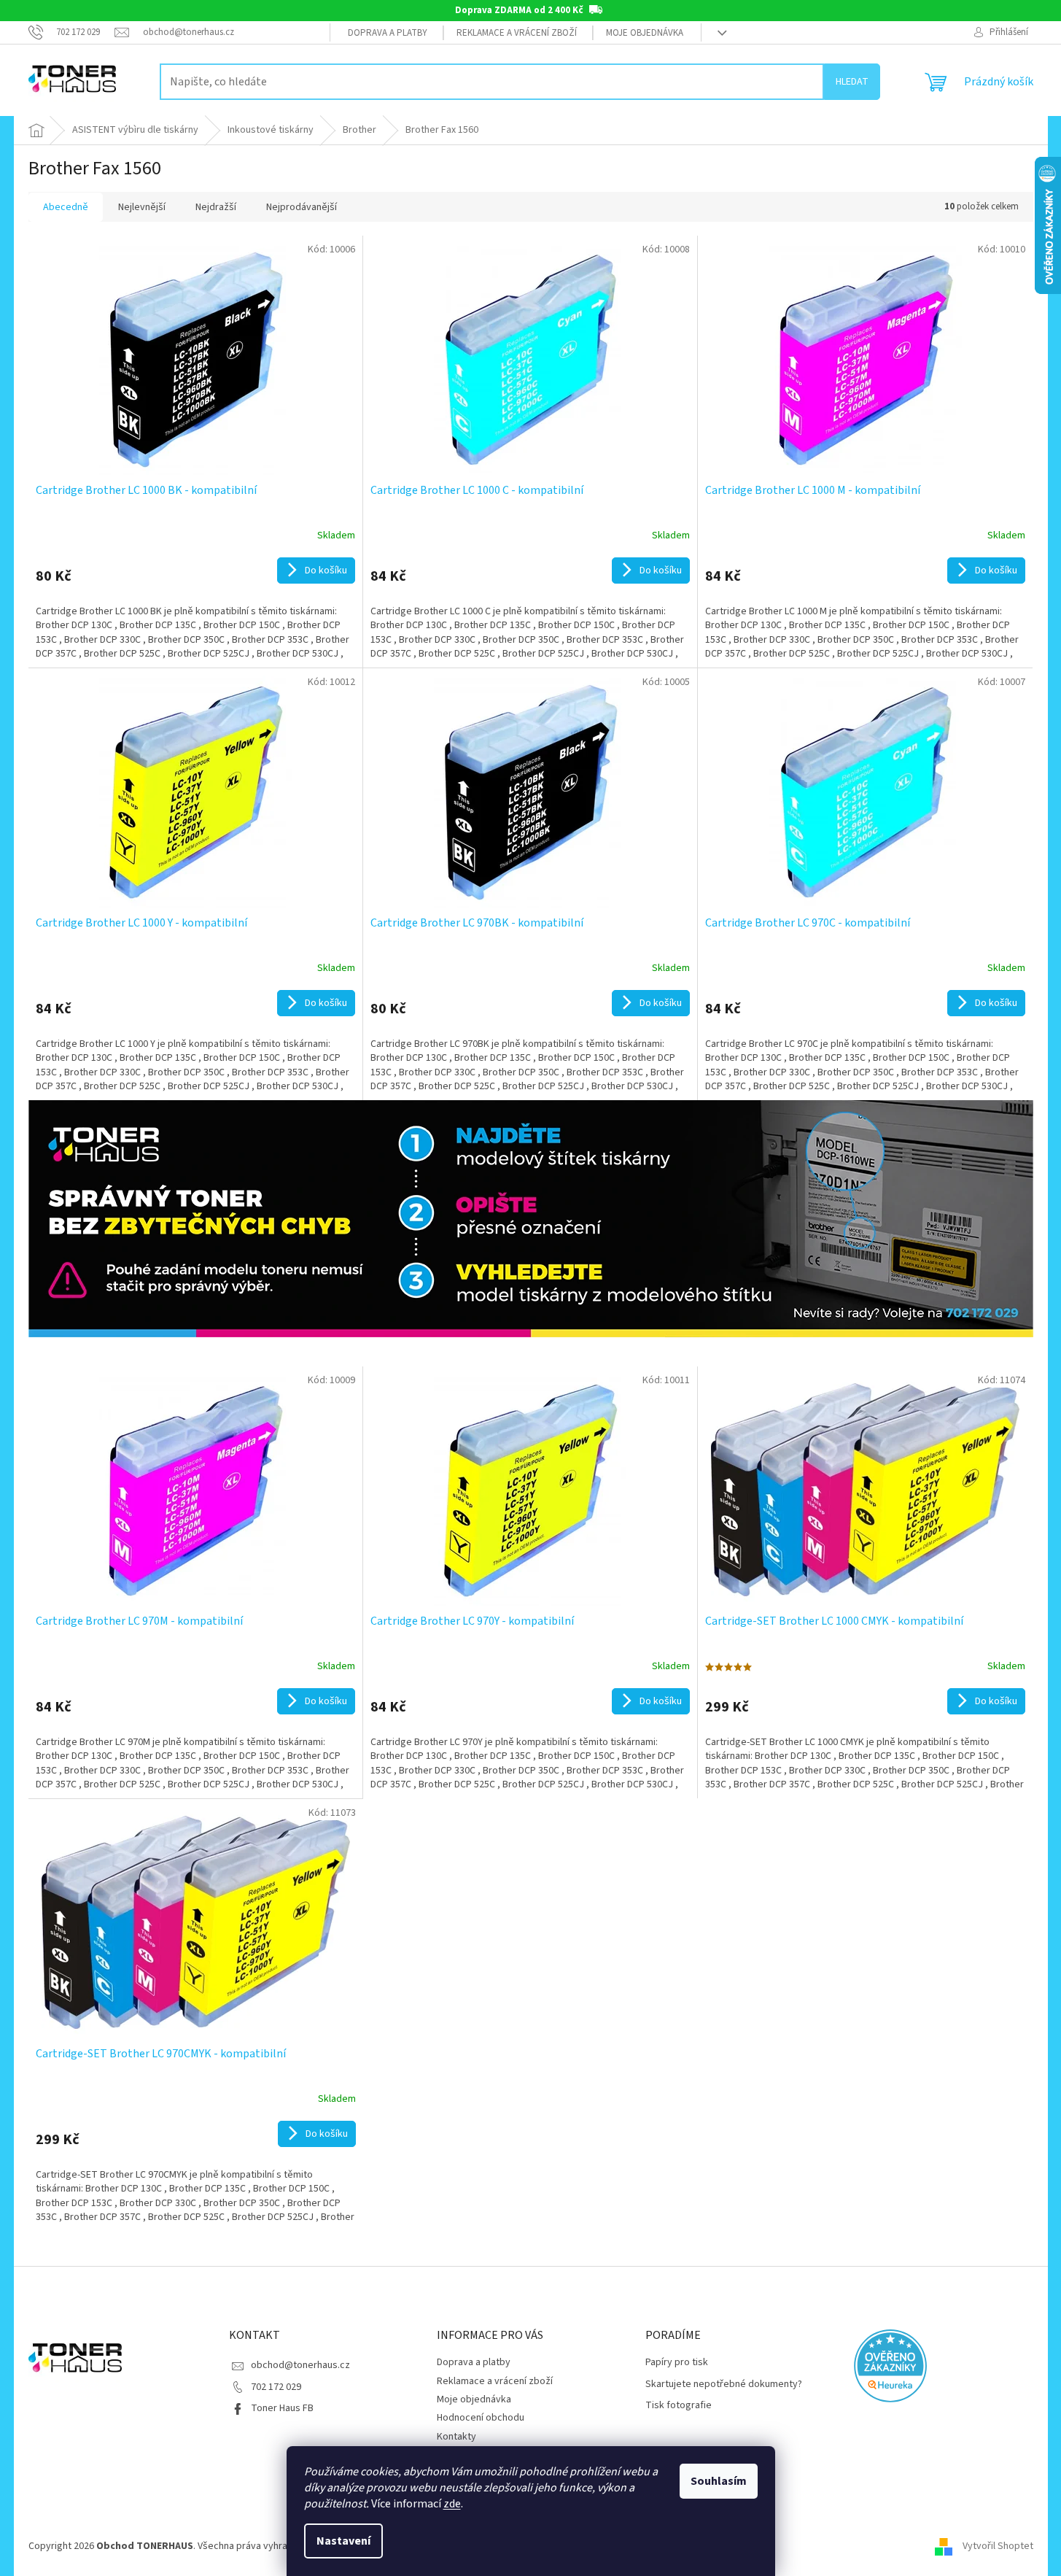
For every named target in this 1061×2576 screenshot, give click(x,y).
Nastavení (343, 2541)
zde (452, 2504)
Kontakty (456, 2437)
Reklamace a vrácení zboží (517, 33)
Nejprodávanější (302, 207)
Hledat (852, 82)
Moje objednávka (645, 33)
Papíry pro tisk (677, 2363)
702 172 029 (276, 2387)
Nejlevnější (142, 207)
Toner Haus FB (282, 2408)
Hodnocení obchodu (481, 2418)
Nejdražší (216, 207)
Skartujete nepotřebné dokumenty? (724, 2384)
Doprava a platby (388, 33)
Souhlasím (719, 2481)
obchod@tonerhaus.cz (300, 2365)
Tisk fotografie (679, 2406)
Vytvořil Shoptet (998, 2546)
